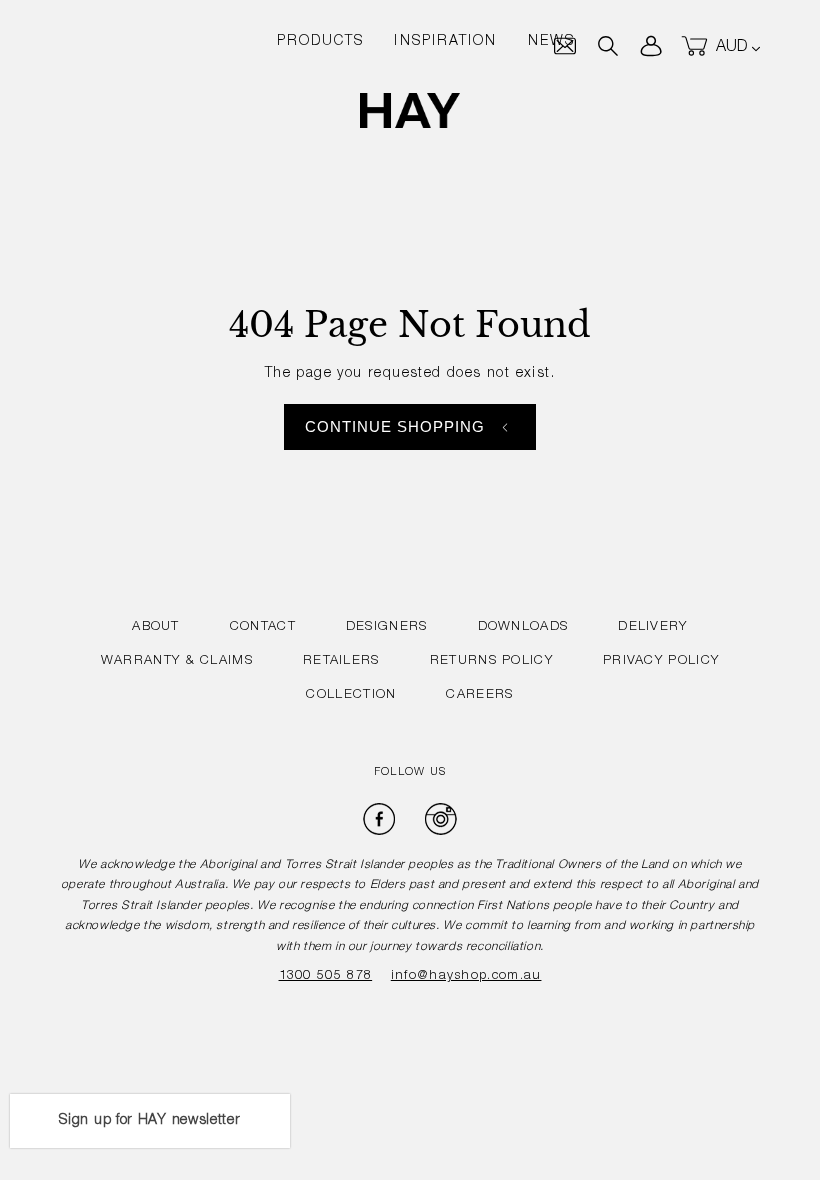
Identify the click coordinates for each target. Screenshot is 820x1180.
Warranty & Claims (177, 661)
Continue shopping (395, 426)
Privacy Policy (661, 661)
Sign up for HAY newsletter (149, 1121)
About (156, 627)
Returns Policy (491, 661)
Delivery (652, 627)
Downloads (523, 627)
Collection (351, 695)
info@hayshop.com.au (466, 976)
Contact (263, 627)
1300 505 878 (326, 976)
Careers (479, 695)
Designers (387, 627)
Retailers (341, 661)
